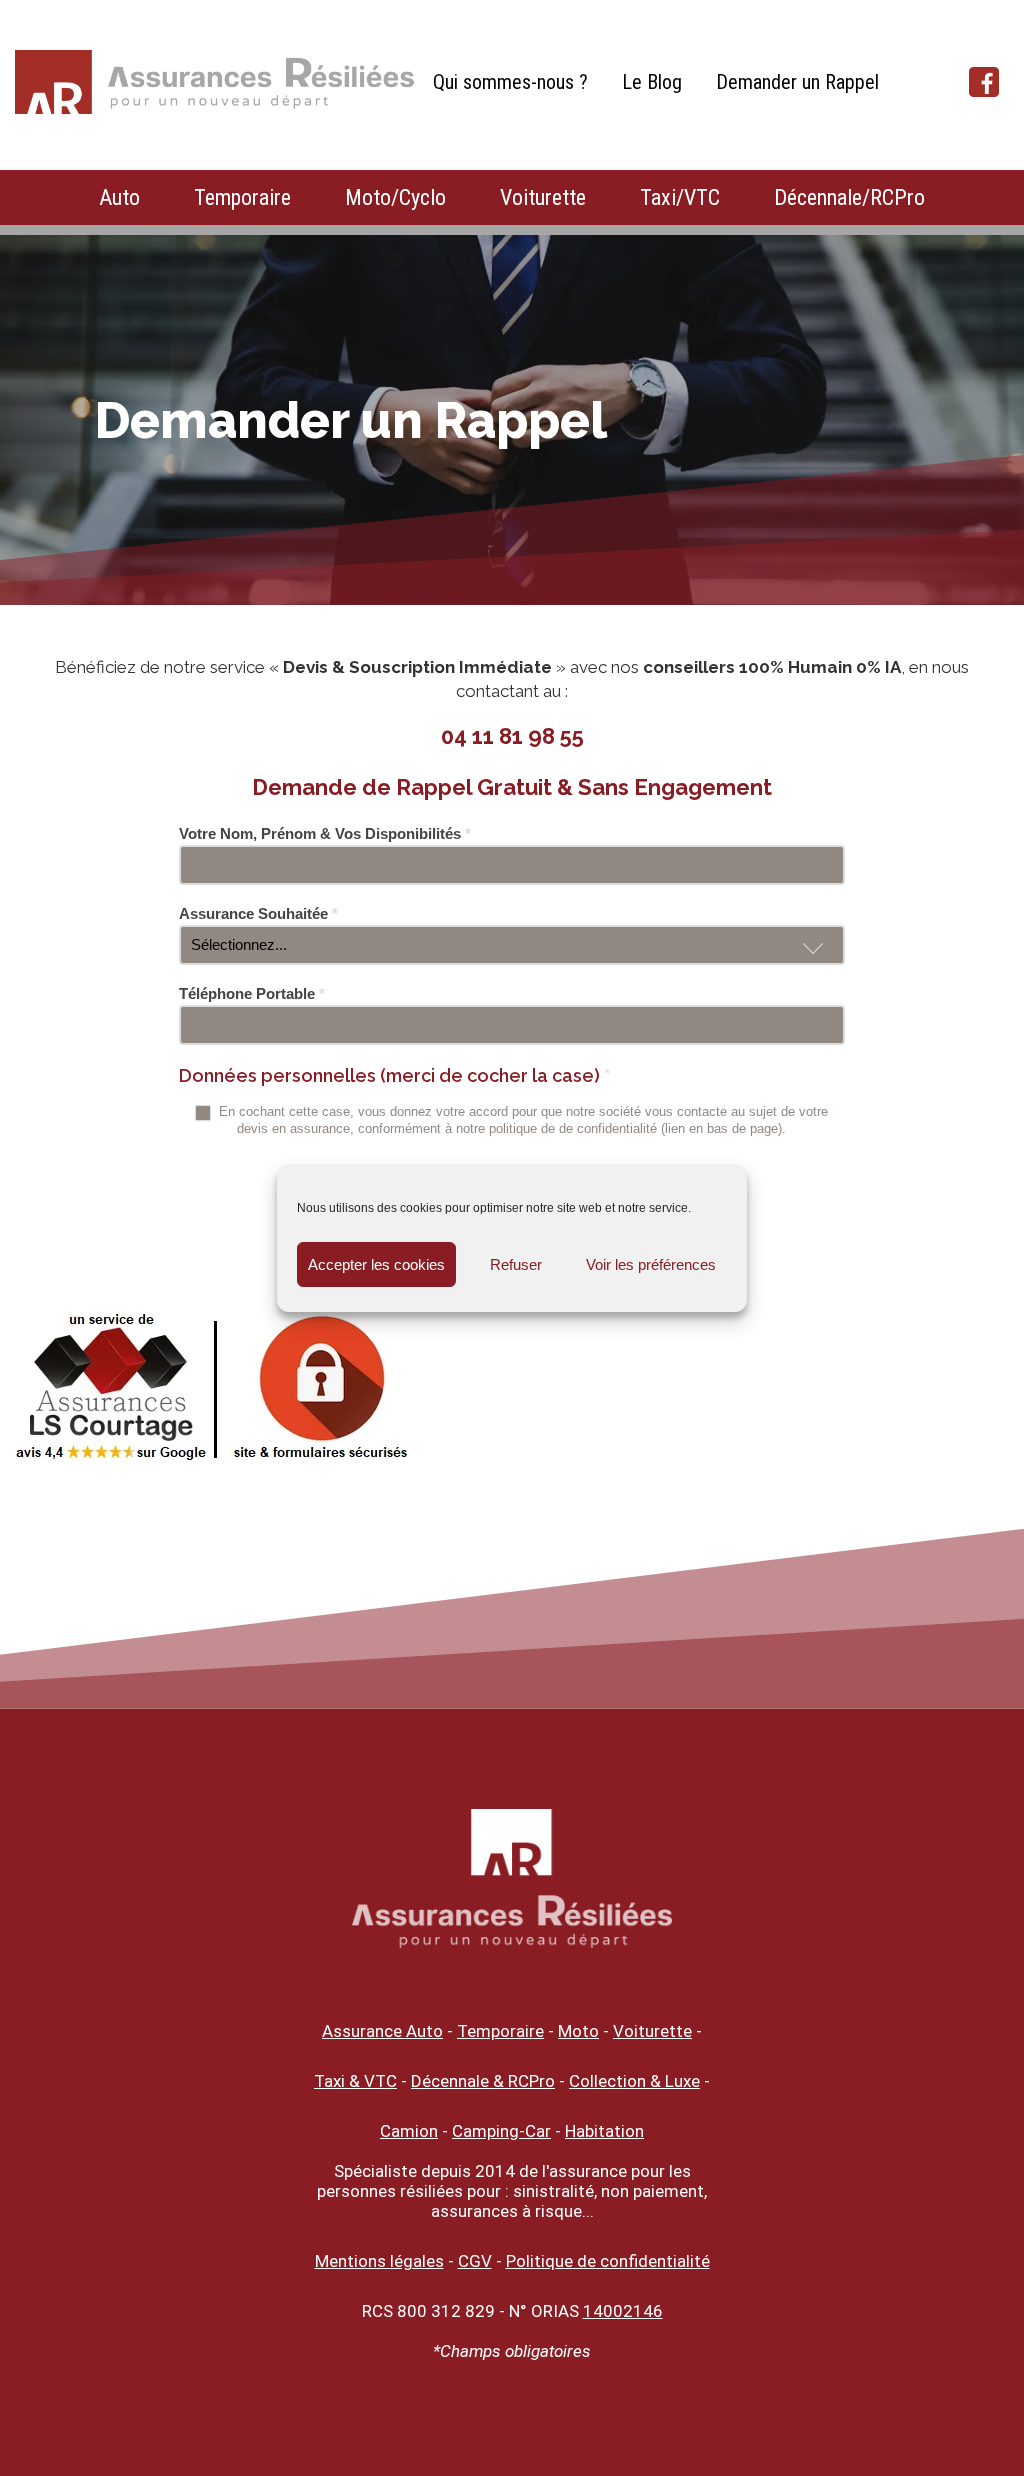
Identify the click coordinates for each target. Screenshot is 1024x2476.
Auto (119, 197)
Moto (578, 2031)
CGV (475, 2261)
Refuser (516, 1264)
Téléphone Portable (252, 993)
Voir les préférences (651, 1264)
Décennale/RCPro (849, 197)
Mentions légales (379, 2261)
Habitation (604, 2131)
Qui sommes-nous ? (510, 82)
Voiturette (543, 197)
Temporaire (242, 197)
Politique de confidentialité (608, 2261)
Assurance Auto (382, 2031)
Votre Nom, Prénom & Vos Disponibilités (325, 833)
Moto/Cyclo (395, 197)
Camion (409, 2131)
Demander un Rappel (797, 82)
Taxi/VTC (680, 197)
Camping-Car (501, 2131)
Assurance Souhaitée (258, 913)
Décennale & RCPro (483, 2081)
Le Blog (652, 82)
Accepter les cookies (376, 1264)
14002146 (623, 2311)
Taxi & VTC (355, 2081)
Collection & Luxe (634, 2081)
